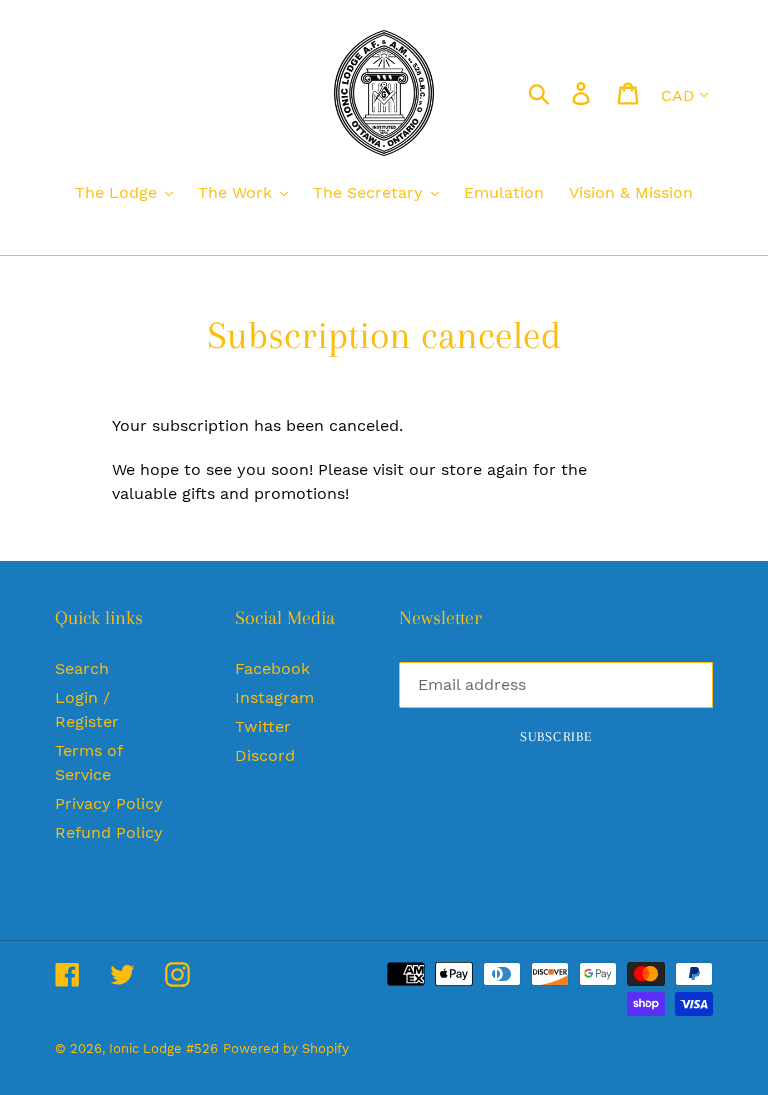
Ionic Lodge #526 (163, 1048)
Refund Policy (109, 832)
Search (82, 668)
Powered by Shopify (286, 1048)
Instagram (274, 697)
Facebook (272, 668)
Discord (265, 755)
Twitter (263, 726)
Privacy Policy (109, 803)
